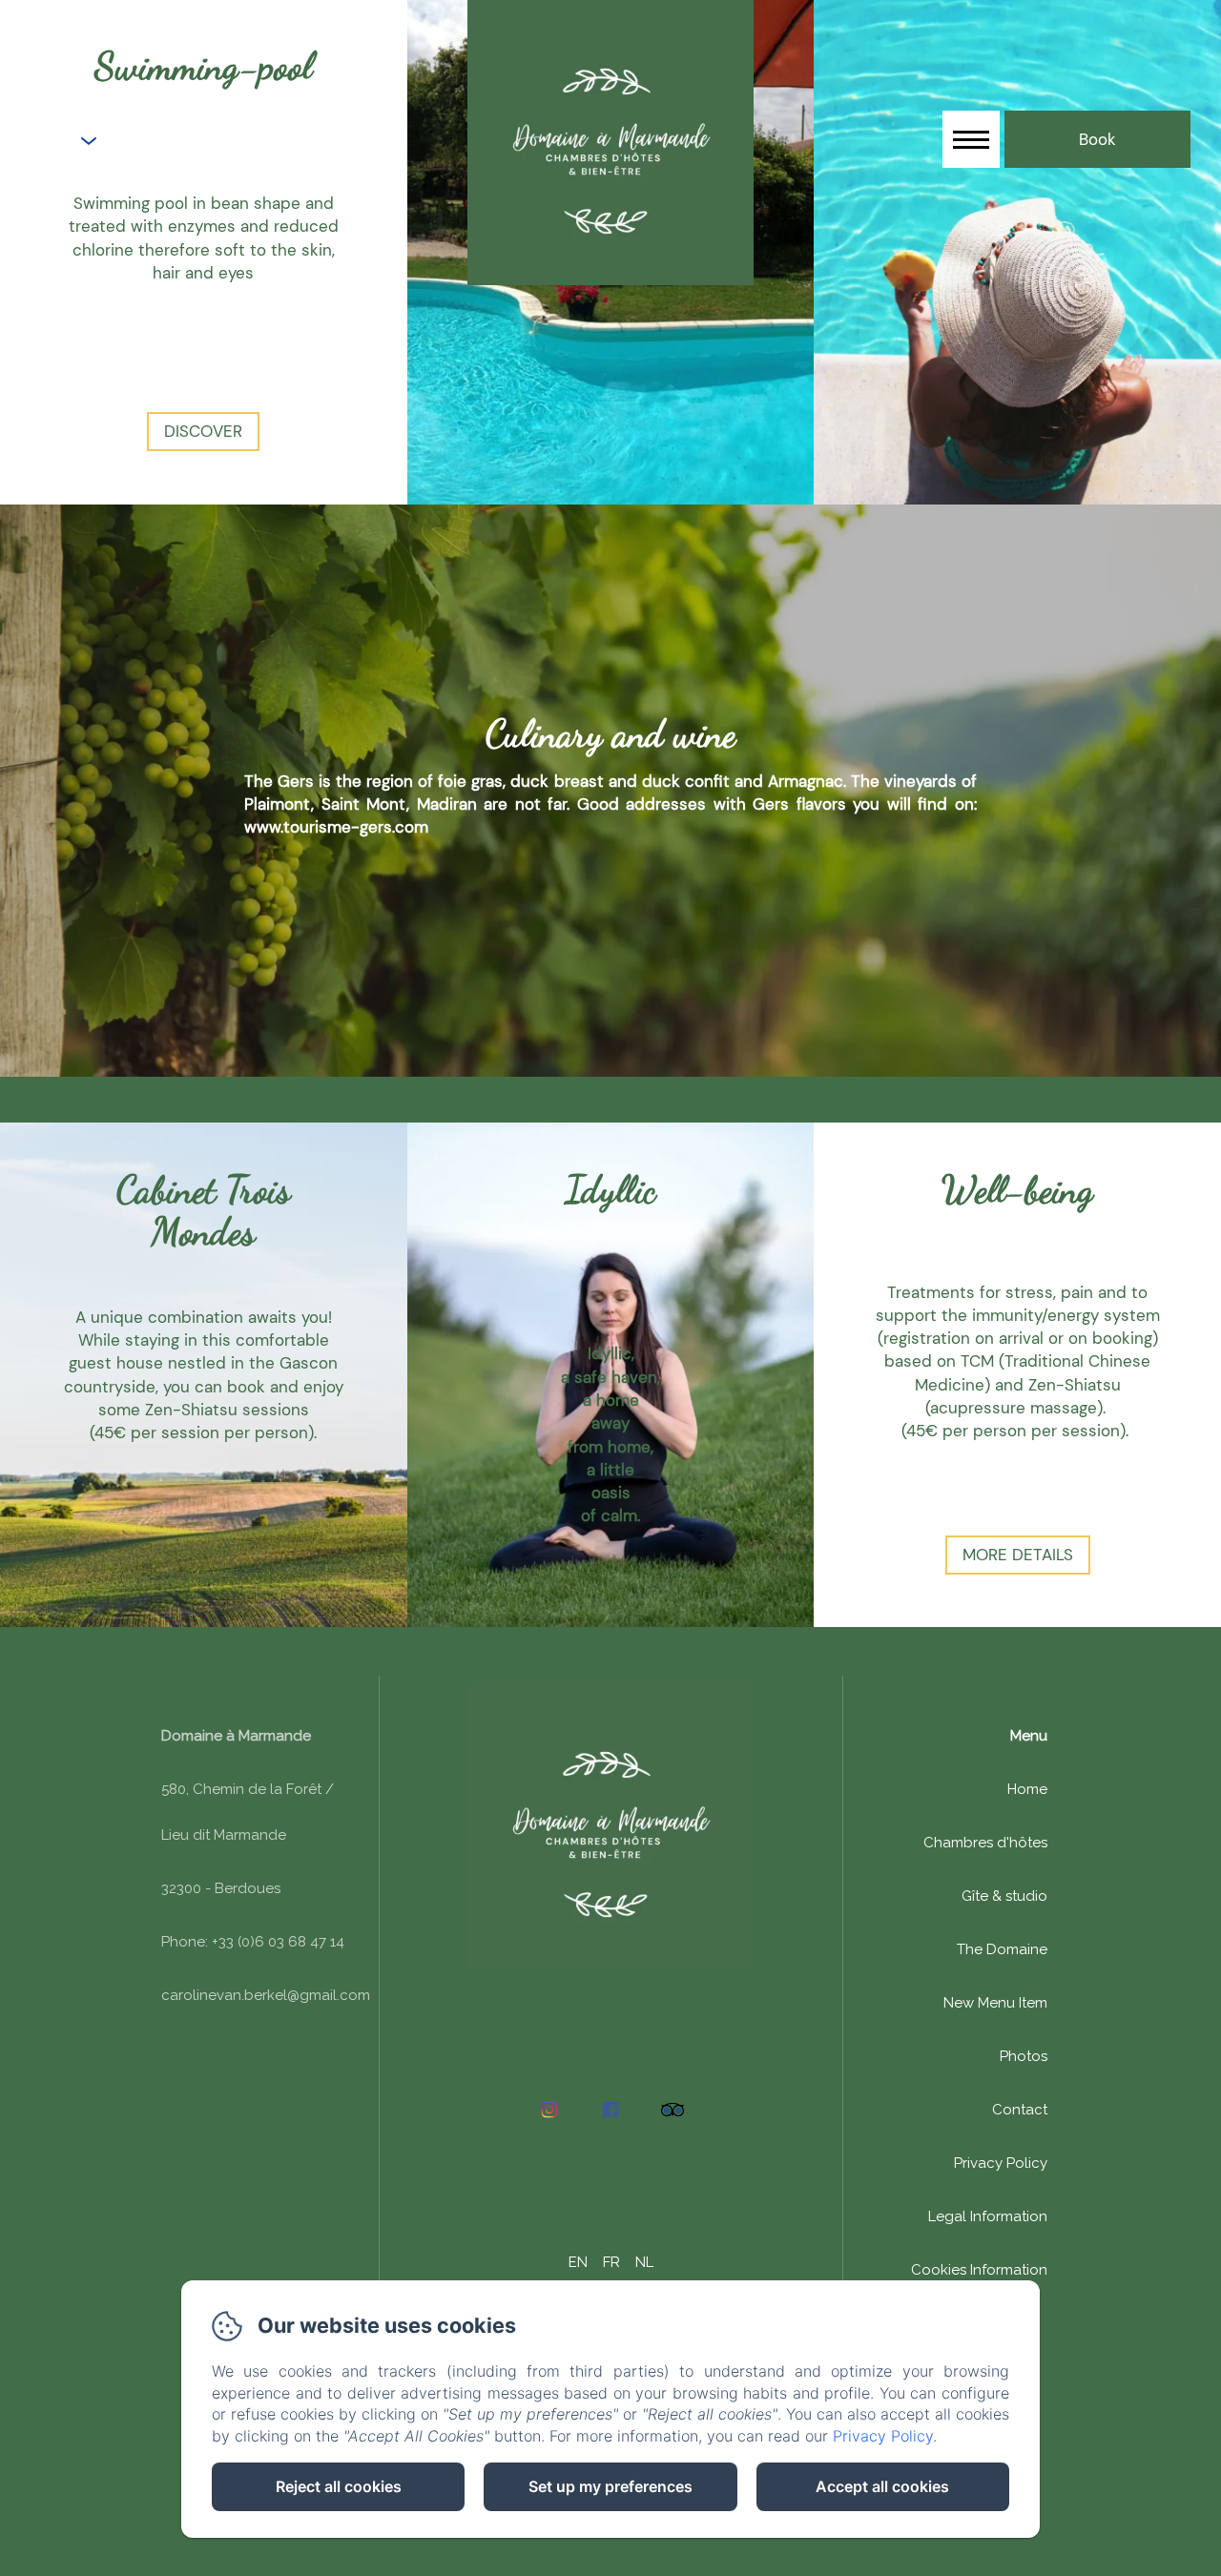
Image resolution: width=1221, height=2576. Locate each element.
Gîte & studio (1004, 1896)
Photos (1024, 2056)
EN (578, 2262)
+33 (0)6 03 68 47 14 (211, 142)
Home (1027, 1789)
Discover (203, 431)
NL (644, 2262)
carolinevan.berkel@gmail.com (266, 1995)
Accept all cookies (882, 2486)
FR (611, 2262)
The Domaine (1002, 1949)
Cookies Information (979, 2270)
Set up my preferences (610, 2486)
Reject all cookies (339, 2486)
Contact (1020, 2110)
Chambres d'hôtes (985, 1843)
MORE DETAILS (1018, 1555)
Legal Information (988, 2216)
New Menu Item (995, 2003)
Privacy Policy (1001, 2163)
